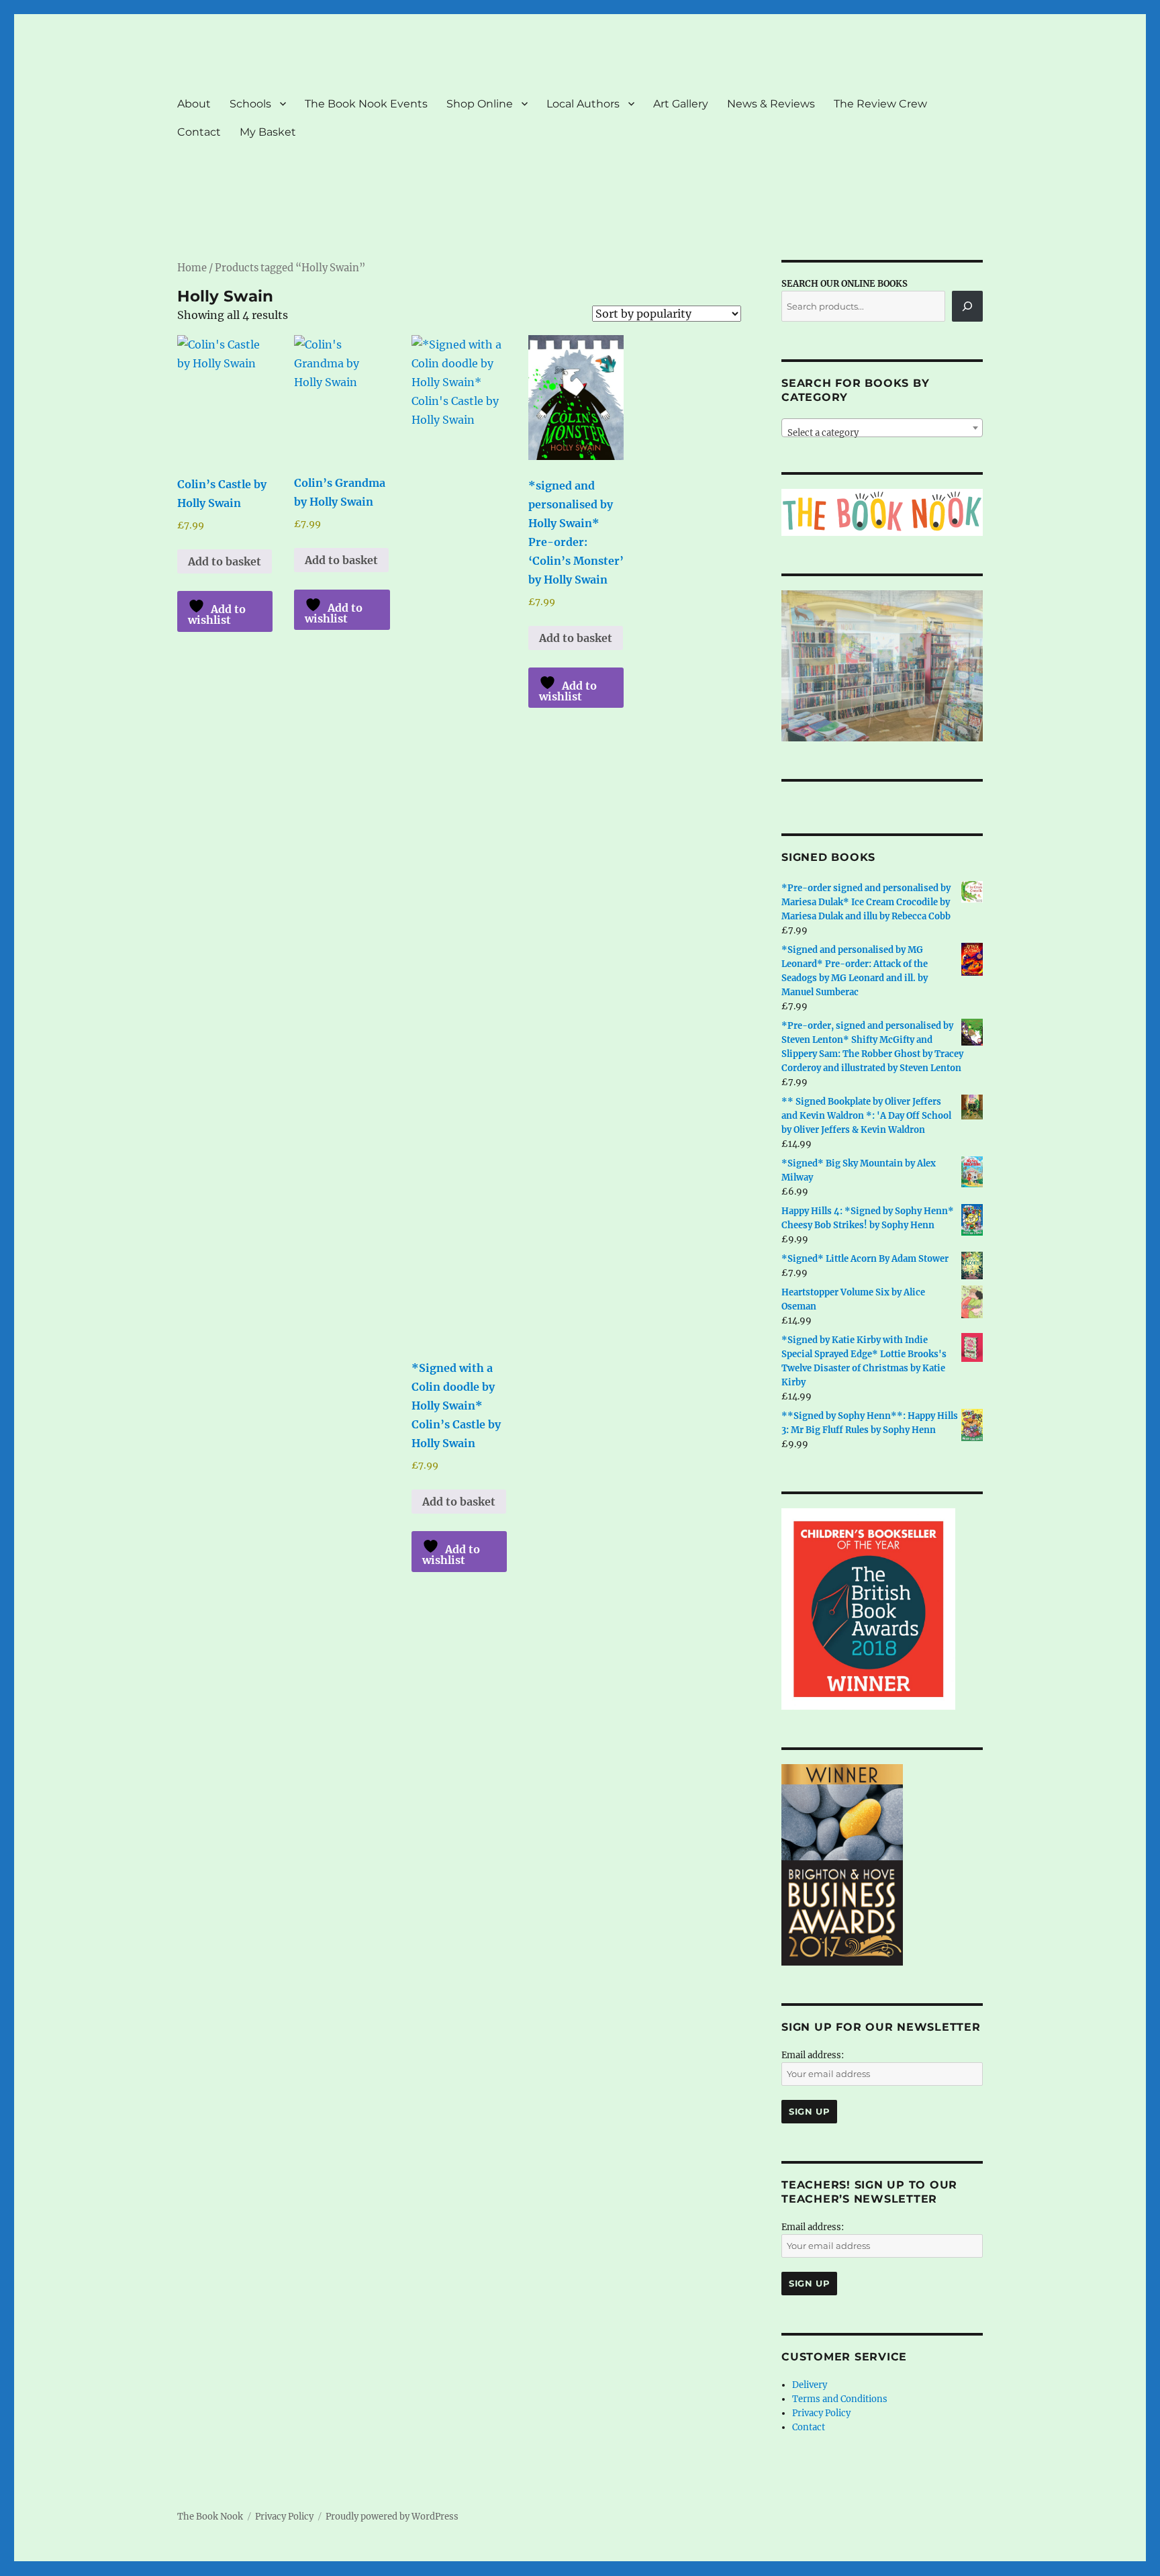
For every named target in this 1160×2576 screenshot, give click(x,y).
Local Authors (583, 104)
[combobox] (882, 428)
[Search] (967, 306)
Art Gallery (681, 104)
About (194, 104)
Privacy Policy (821, 2413)
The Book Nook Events (366, 104)
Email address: (813, 2055)
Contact (199, 132)
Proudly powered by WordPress (392, 2517)
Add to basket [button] (225, 561)
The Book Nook (210, 2517)
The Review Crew (880, 104)
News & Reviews (771, 104)
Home (192, 268)
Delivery (810, 2385)
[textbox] (882, 433)
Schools (250, 104)
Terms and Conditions (840, 2399)
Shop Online (480, 104)
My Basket (268, 132)
